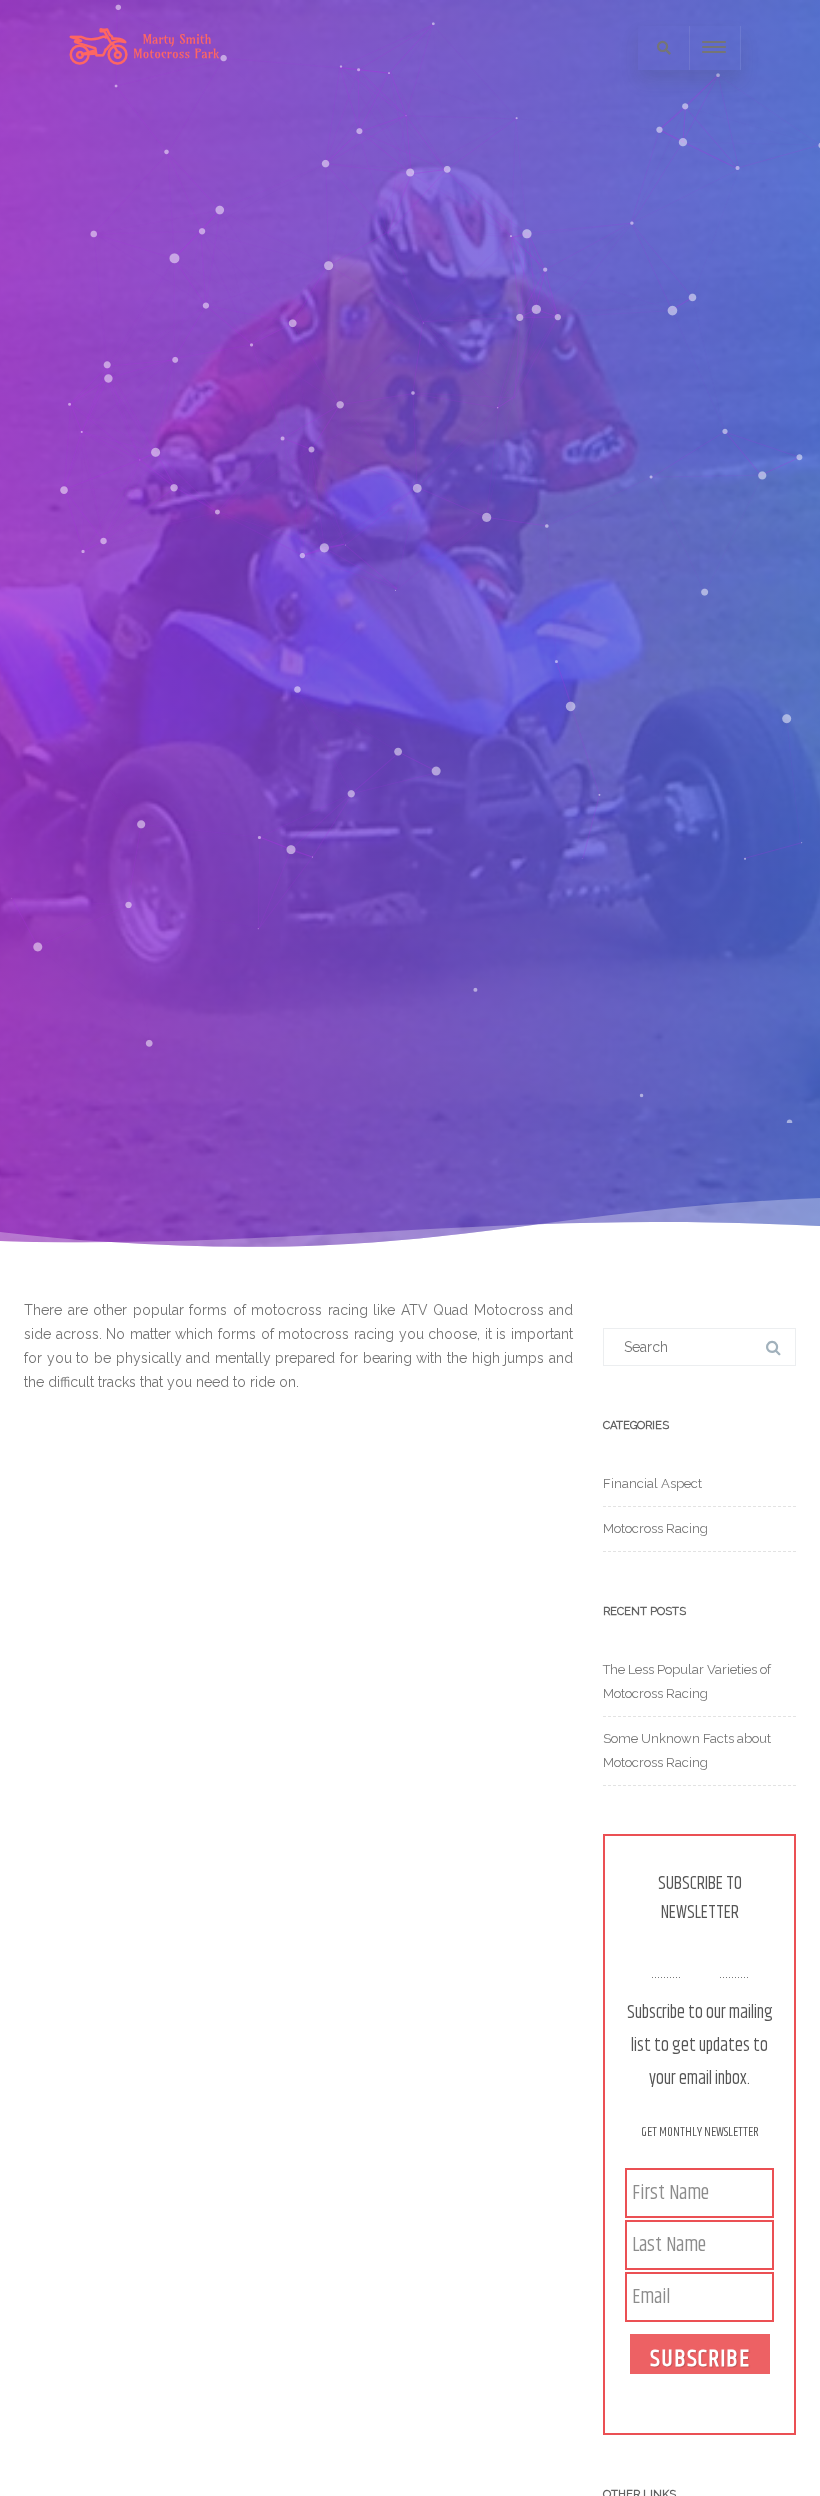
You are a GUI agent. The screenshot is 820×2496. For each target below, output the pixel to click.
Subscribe (700, 2357)
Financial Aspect (652, 1483)
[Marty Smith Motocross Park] (144, 88)
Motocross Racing (655, 1528)
